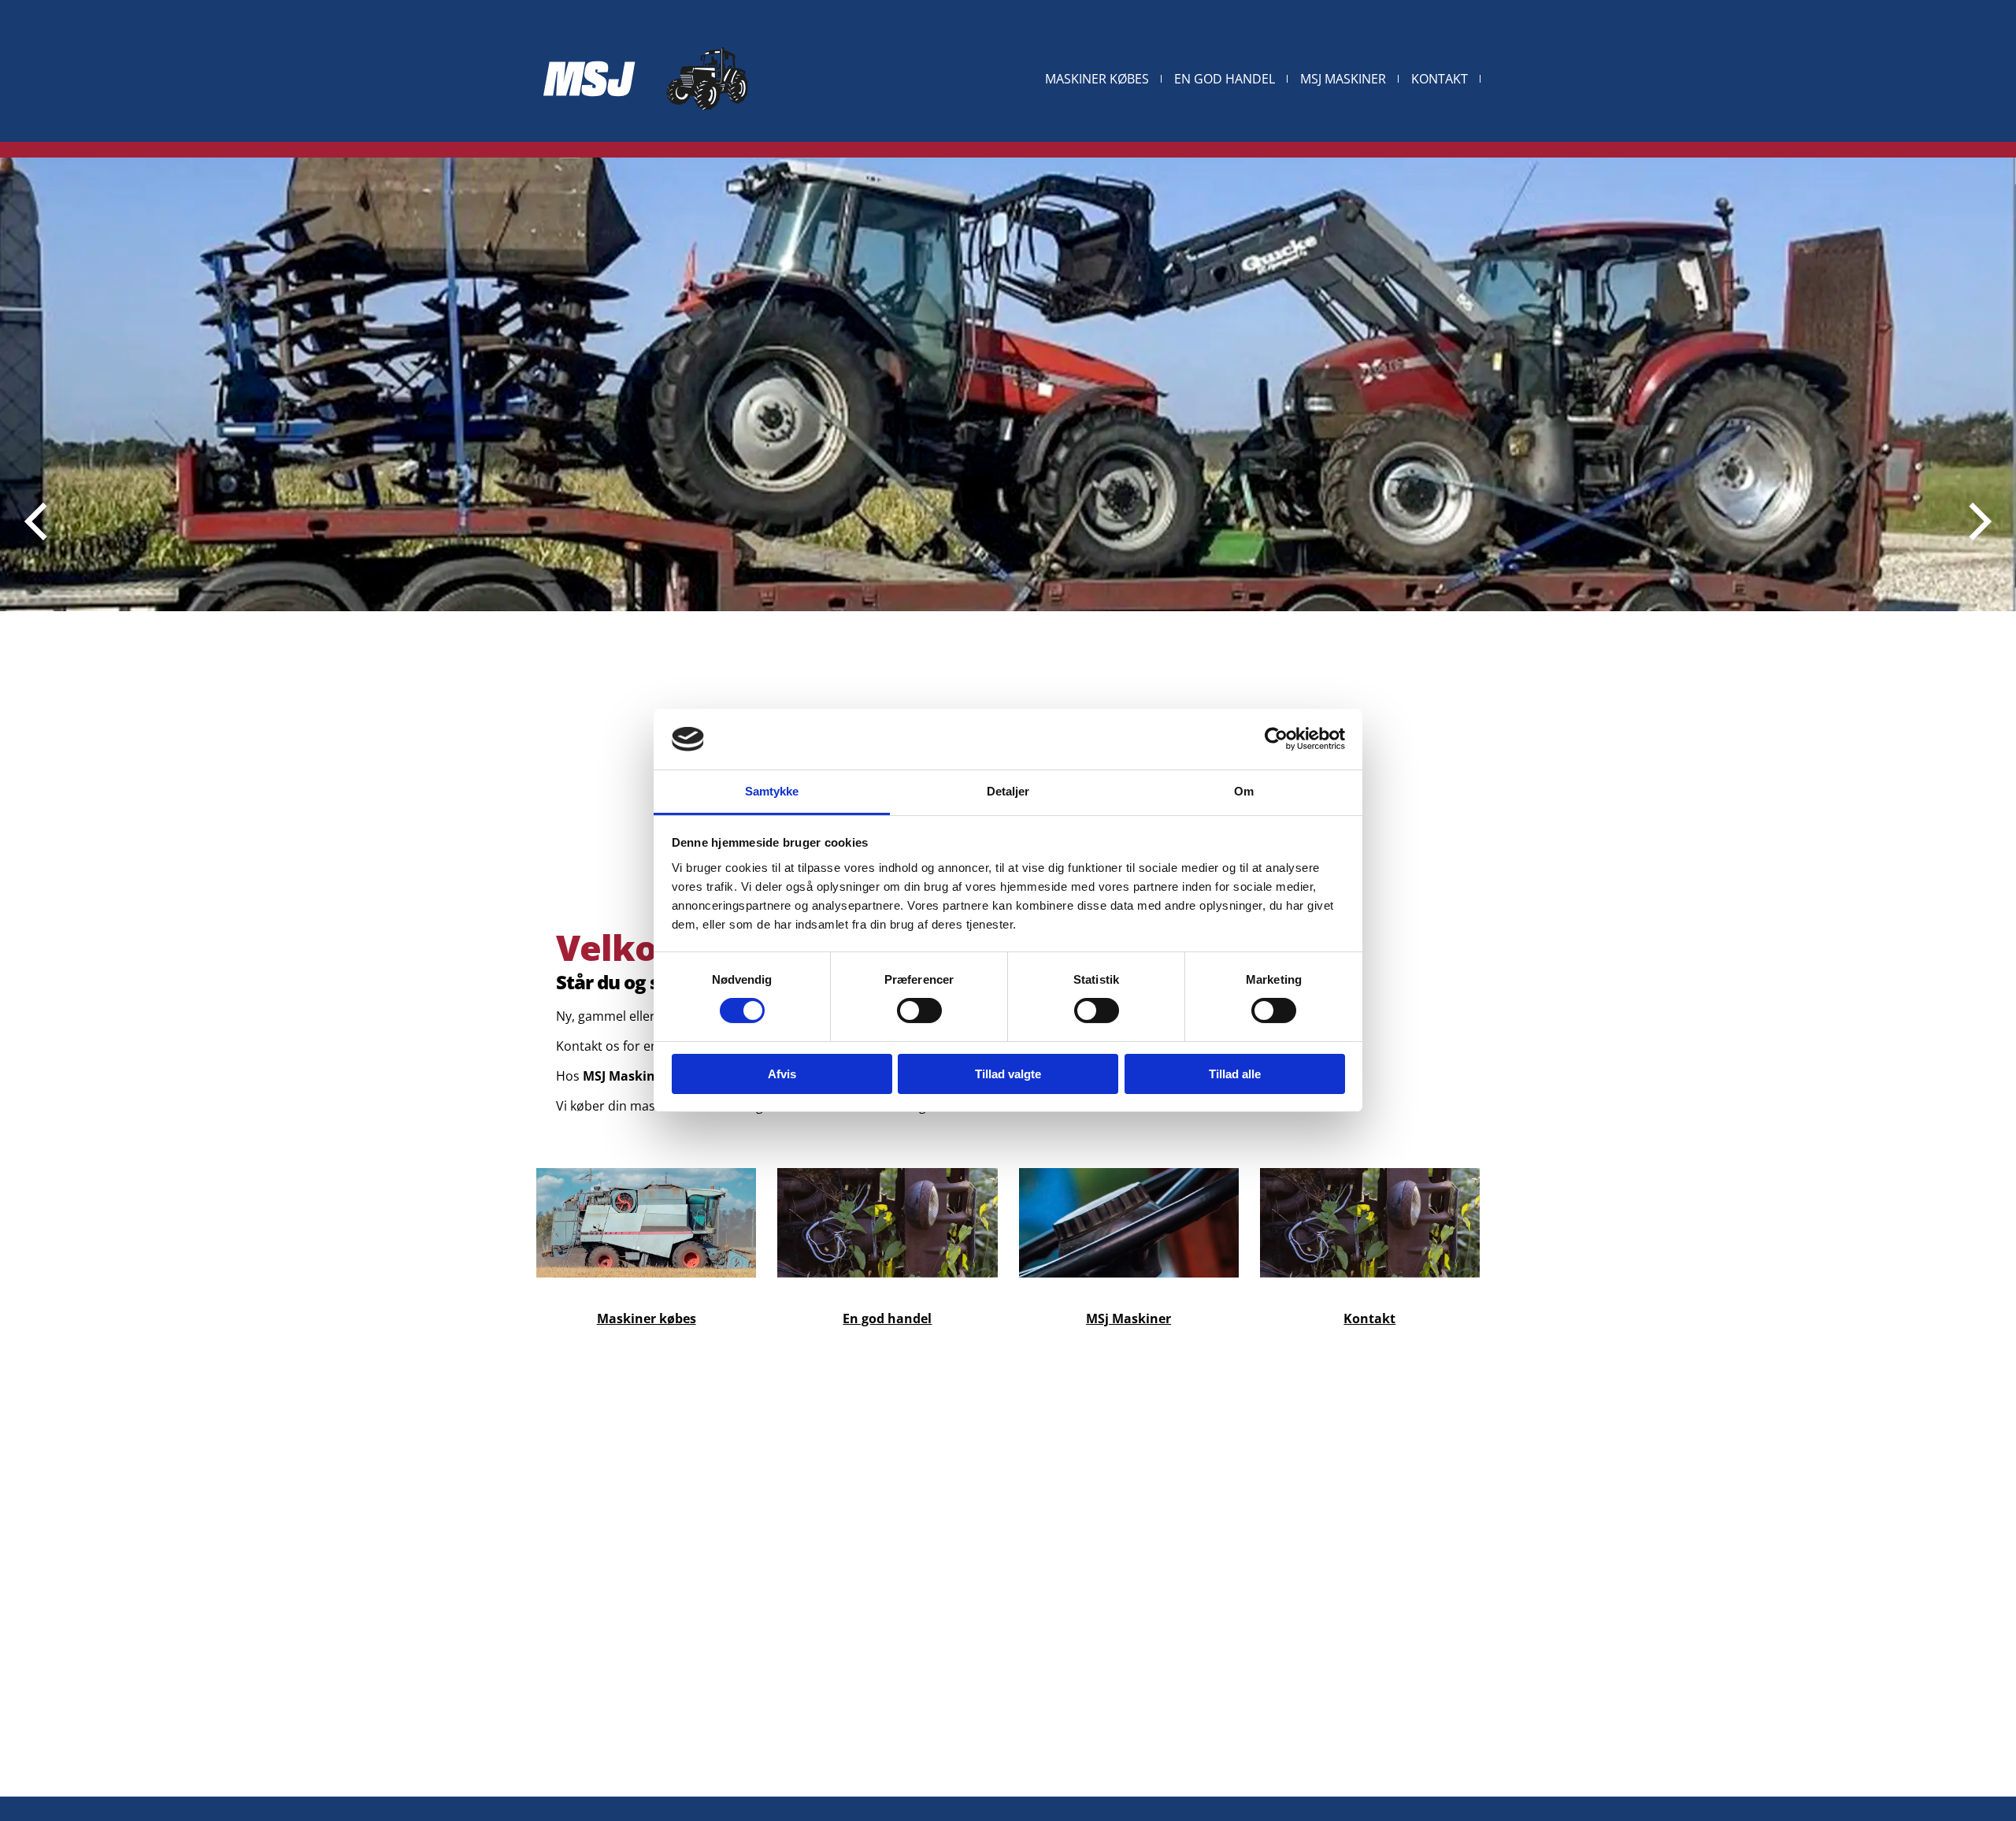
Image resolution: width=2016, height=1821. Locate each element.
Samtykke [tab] (772, 791)
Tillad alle (1235, 1074)
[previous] (39, 521)
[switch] (919, 1011)
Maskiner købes (1097, 79)
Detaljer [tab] (1008, 791)
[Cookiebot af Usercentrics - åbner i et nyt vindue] (1276, 739)
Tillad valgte (1008, 1074)
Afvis (782, 1074)
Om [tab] (1244, 791)
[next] (1977, 521)
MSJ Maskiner (1343, 79)
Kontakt (1440, 79)
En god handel (1225, 79)
